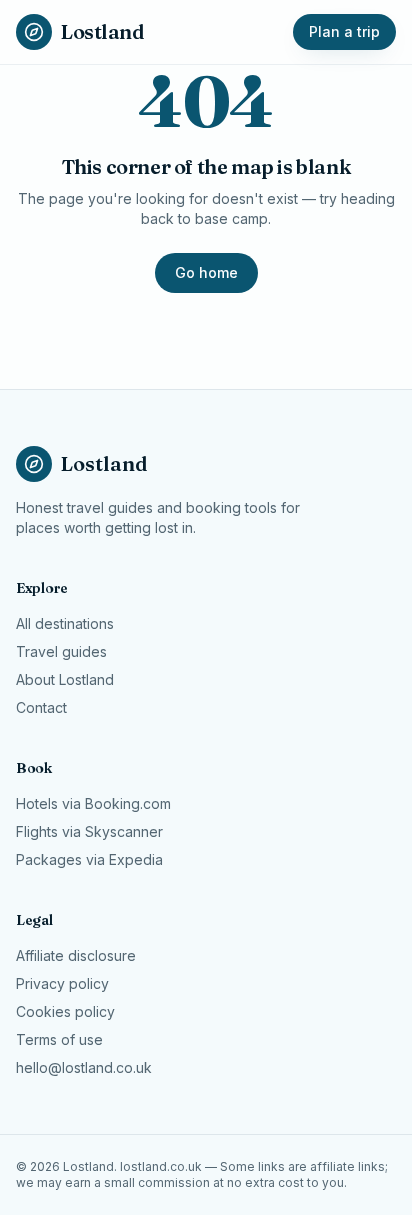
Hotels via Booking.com (93, 803)
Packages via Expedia (89, 859)
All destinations (65, 623)
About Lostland (65, 679)
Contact (41, 707)
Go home (206, 272)
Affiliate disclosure (76, 955)
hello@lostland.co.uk (84, 1067)
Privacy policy (62, 983)
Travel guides (61, 651)
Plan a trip (344, 31)
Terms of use (59, 1039)
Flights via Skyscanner (89, 831)
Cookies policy (65, 1011)
